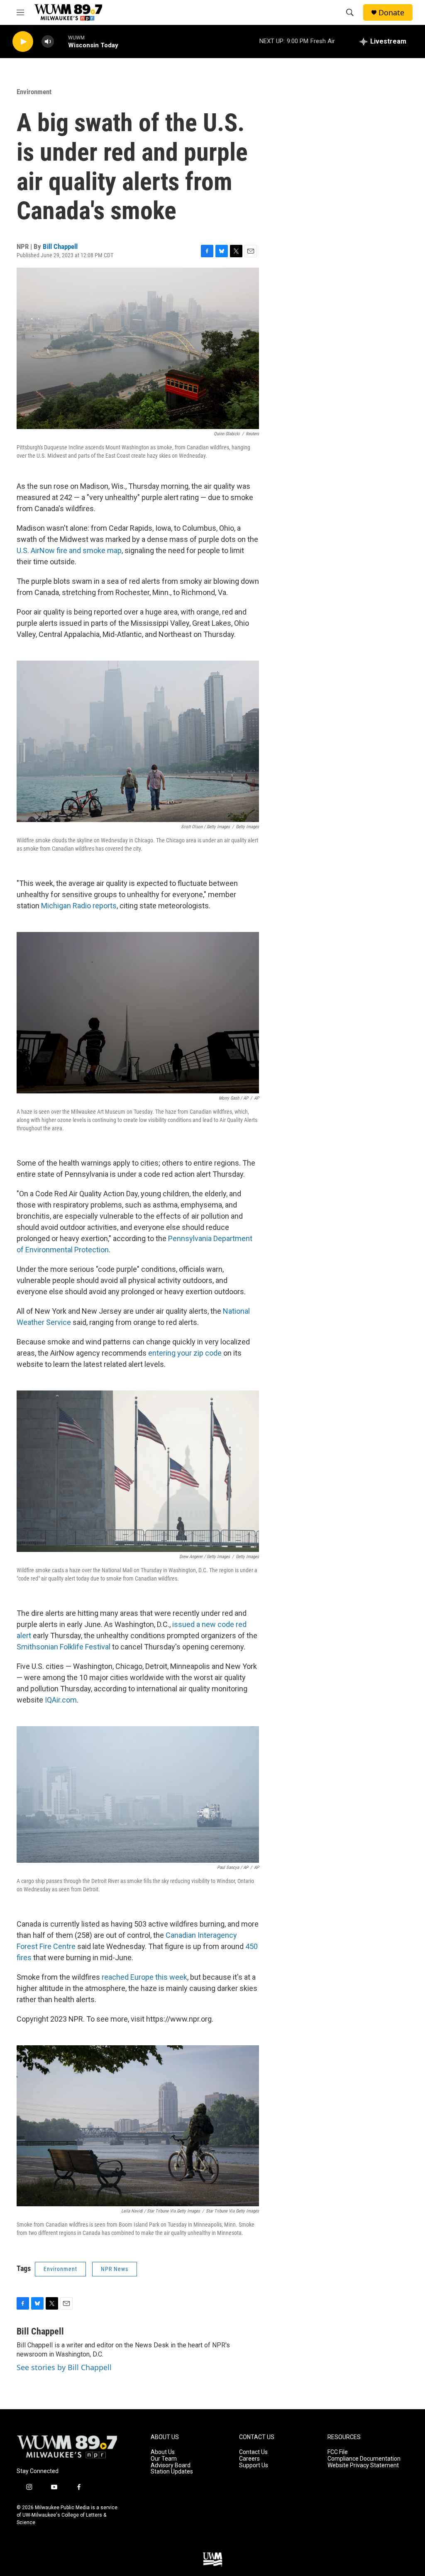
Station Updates (172, 2472)
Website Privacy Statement (363, 2465)
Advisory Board (171, 2465)
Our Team (164, 2459)
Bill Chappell (60, 246)
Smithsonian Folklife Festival (64, 1647)
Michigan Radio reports (79, 906)
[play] (23, 42)
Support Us (254, 2465)
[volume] (48, 42)
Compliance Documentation (364, 2459)
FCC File (338, 2452)
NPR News (115, 2269)
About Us (163, 2452)
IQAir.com (61, 1700)
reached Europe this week (144, 1977)
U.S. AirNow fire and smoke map (69, 550)
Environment (34, 92)
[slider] (61, 41)
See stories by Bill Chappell (64, 2367)
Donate (391, 13)
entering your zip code (185, 1353)
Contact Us (253, 2452)
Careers (249, 2459)
